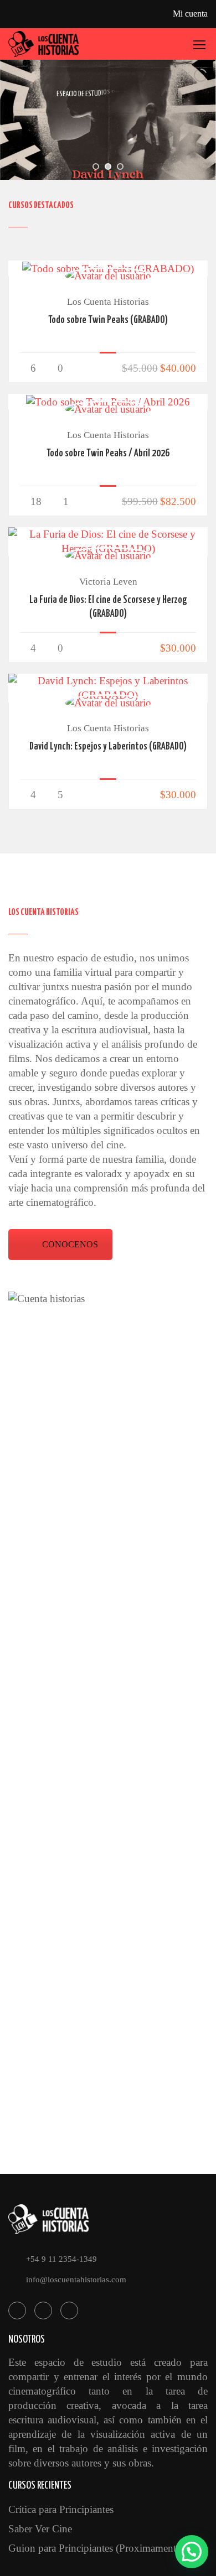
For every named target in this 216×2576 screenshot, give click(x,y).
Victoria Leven (108, 582)
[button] (192, 2552)
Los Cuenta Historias (108, 302)
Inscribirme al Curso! (108, 268)
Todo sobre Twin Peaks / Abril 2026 (108, 454)
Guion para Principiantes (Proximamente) (96, 2548)
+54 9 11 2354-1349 (61, 2259)
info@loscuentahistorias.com (76, 2280)
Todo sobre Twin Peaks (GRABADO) (108, 320)
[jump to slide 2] (108, 166)
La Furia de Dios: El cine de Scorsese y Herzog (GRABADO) (108, 607)
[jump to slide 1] (96, 166)
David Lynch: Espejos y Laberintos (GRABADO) (108, 747)
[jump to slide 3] (120, 166)
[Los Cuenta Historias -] (44, 44)
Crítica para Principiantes (61, 2509)
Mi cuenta (190, 14)
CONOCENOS (70, 1244)
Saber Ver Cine (40, 2529)
